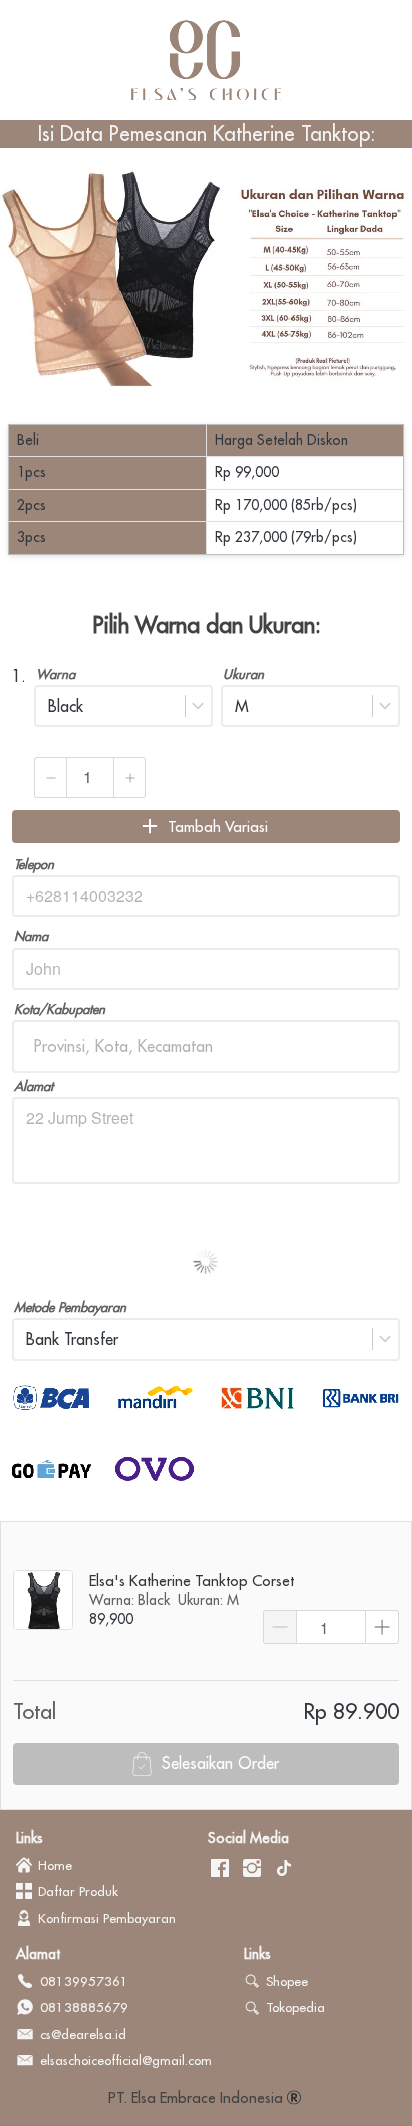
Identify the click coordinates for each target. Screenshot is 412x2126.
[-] (220, 1869)
